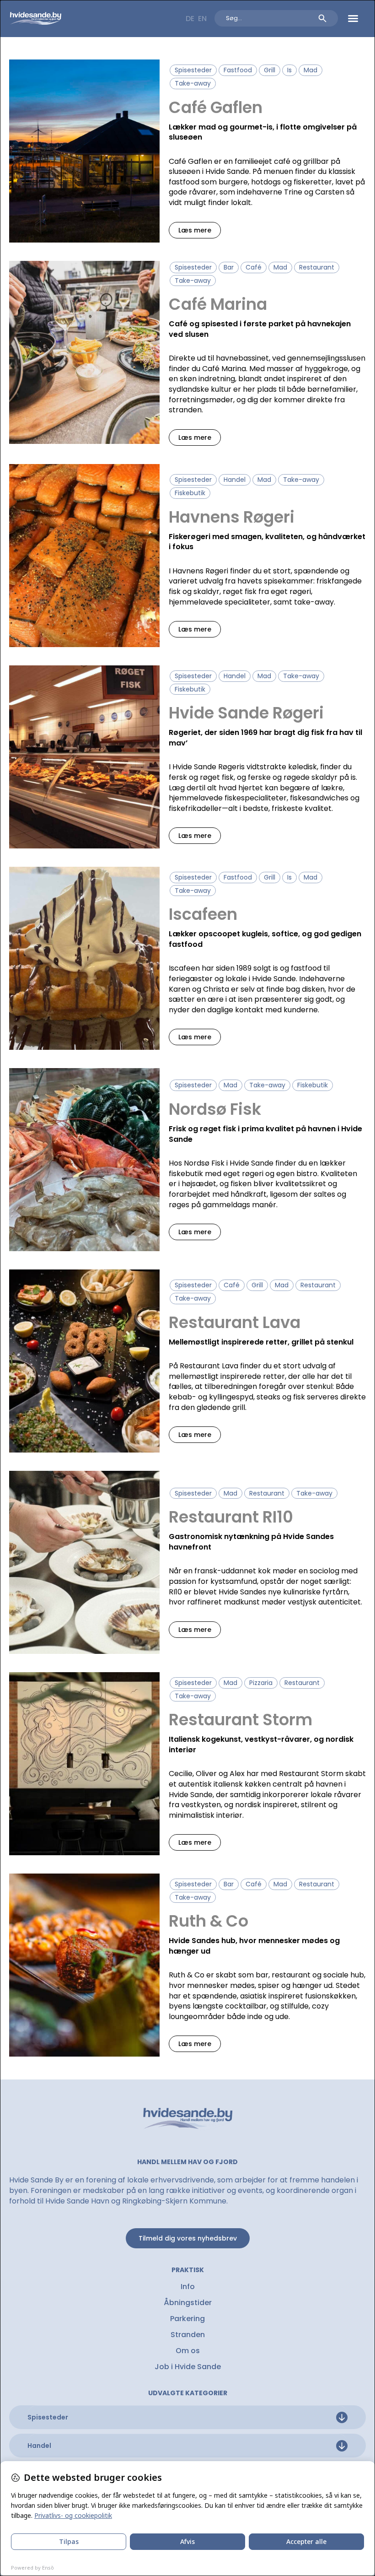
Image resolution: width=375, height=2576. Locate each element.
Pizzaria (261, 1683)
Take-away (193, 83)
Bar (229, 267)
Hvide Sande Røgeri (246, 713)
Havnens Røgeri (232, 517)
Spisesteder (193, 70)
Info (188, 2287)
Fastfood (238, 70)
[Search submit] (322, 18)
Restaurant (317, 267)
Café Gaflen (216, 107)
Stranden (188, 2335)
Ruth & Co (209, 1921)
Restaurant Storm (241, 1720)
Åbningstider (188, 2303)
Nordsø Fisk (215, 1109)
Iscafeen (203, 914)
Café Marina (218, 304)
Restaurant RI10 (231, 1517)
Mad (311, 70)
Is (289, 70)
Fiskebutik (190, 493)
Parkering (187, 2319)
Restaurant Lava (235, 1322)
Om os (188, 2351)
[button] (353, 18)
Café (254, 267)
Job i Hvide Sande (188, 2367)
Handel (235, 480)
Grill (270, 70)
